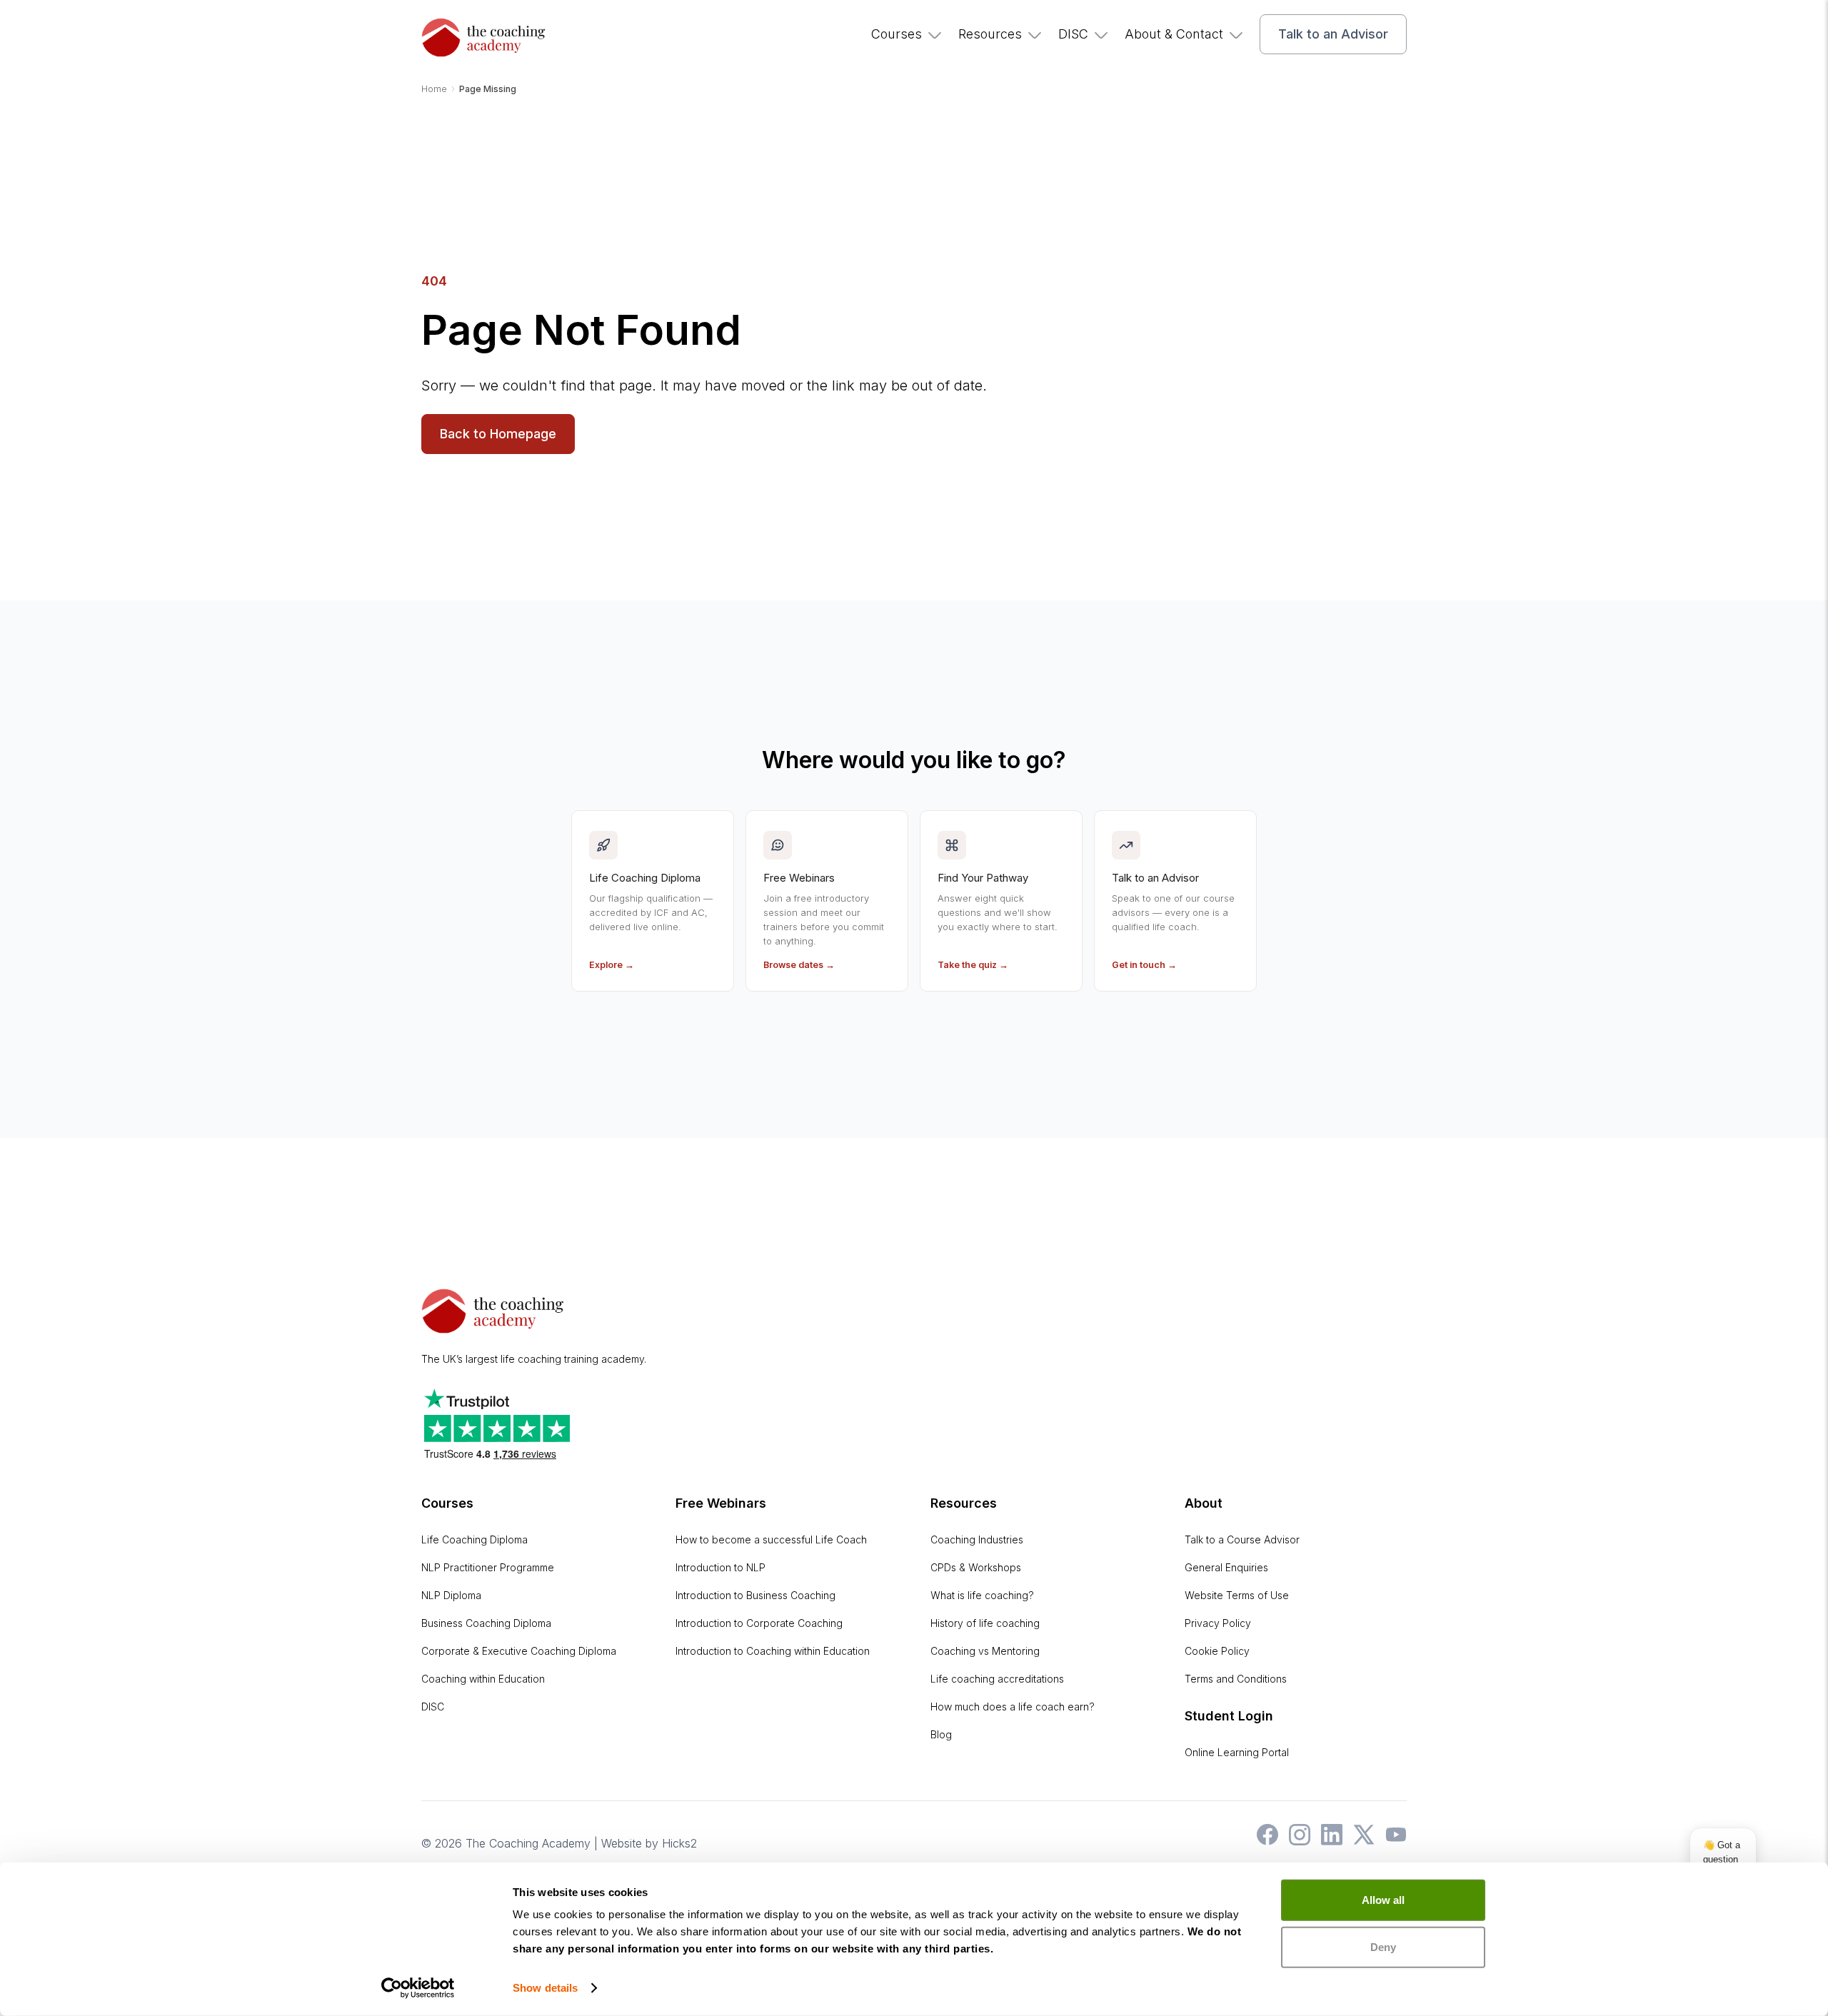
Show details (545, 1988)
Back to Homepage (498, 434)
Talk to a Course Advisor (1242, 1539)
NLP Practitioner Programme (488, 1567)
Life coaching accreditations (997, 1679)
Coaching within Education (483, 1679)
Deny (1383, 1946)
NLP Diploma (451, 1595)
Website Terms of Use (1237, 1595)
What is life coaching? (982, 1595)
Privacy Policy (1218, 1623)
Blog (941, 1734)
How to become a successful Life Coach (771, 1539)
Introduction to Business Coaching (755, 1595)
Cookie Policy (1217, 1651)
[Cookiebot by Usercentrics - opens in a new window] (418, 1988)
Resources (990, 34)
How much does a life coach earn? (1013, 1707)
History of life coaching (985, 1623)
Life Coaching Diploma (474, 1539)
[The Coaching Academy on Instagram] (1296, 1841)
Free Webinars (721, 1503)
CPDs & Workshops (976, 1567)
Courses (897, 34)
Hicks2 (679, 1843)
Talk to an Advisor (1333, 34)
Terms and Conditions (1236, 1679)
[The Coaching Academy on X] (1360, 1841)
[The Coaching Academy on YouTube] (1392, 1841)
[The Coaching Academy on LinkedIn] (1328, 1841)
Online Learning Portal (1237, 1752)
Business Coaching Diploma (486, 1623)
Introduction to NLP (720, 1567)
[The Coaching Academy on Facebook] (1264, 1841)
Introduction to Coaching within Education (773, 1651)
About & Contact (1174, 34)
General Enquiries (1226, 1567)
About (1204, 1503)
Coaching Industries (977, 1539)
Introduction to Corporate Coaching (759, 1623)
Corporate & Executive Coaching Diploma (519, 1651)
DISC (1073, 34)
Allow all (1383, 1900)
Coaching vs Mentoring (985, 1651)
